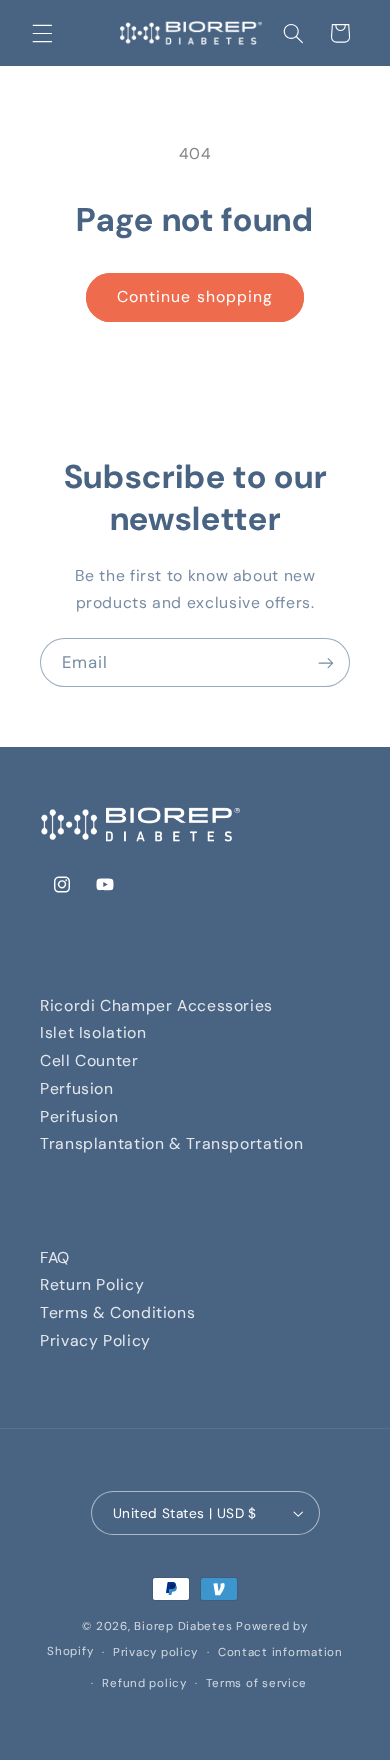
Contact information (280, 1652)
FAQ (55, 1257)
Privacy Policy (95, 1340)
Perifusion (79, 1116)
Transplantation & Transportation (171, 1143)
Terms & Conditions (117, 1312)
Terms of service (256, 1683)
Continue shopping (195, 296)
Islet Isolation (93, 1032)
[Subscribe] (326, 662)
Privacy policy (155, 1652)
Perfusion (77, 1088)
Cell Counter (89, 1060)
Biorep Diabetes (183, 1626)
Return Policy (92, 1284)
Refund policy (144, 1683)
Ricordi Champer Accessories (156, 1005)
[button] (42, 33)
